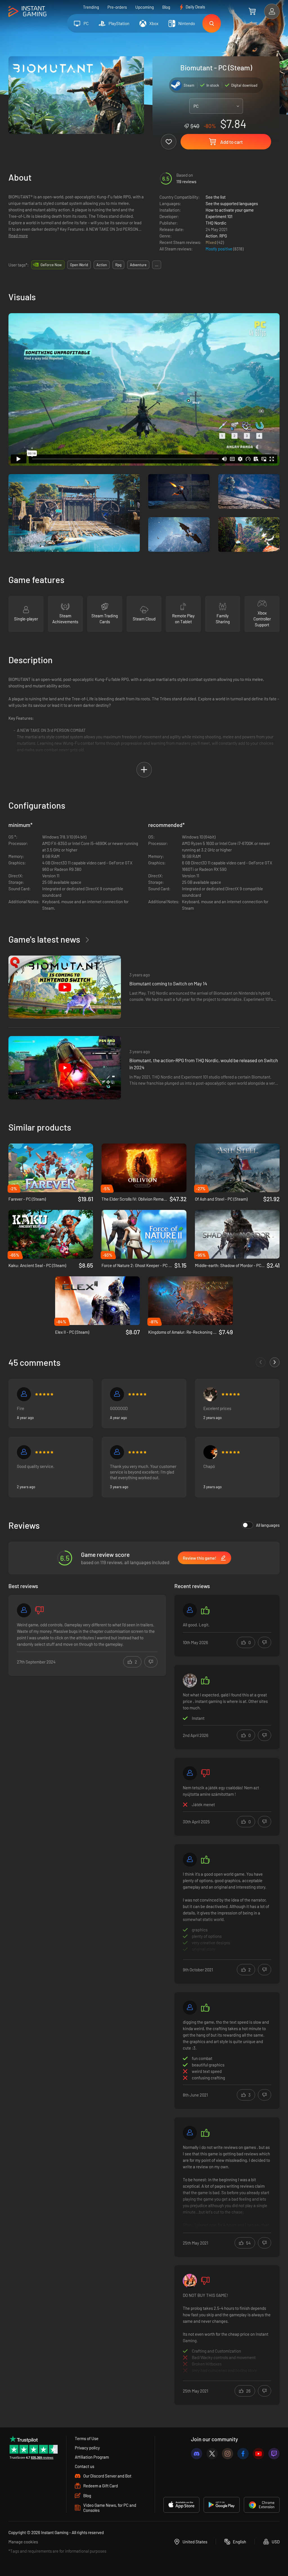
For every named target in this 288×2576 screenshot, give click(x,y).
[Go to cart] (252, 11)
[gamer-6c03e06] (117, 1394)
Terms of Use (87, 2438)
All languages (268, 1525)
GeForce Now (51, 265)
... (157, 265)
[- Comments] (261, 1362)
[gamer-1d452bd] (24, 1394)
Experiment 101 (219, 216)
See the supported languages (232, 203)
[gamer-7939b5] (24, 1452)
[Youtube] (258, 2454)
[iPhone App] (181, 2505)
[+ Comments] (275, 1362)
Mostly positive (219, 249)
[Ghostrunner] (190, 2133)
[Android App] (222, 2505)
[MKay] (210, 1394)
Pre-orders (117, 7)
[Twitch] (274, 2454)
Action (211, 236)
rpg (118, 265)
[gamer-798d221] (190, 1773)
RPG (223, 236)
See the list (216, 197)
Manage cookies (23, 2542)
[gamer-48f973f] (117, 1452)
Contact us (85, 2466)
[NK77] (190, 1860)
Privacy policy (87, 2448)
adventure (138, 265)
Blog (166, 7)
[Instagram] (228, 2454)
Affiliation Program (92, 2457)
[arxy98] (210, 1452)
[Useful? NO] (151, 1662)
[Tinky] (190, 2281)
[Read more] (227, 1913)
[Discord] (197, 2454)
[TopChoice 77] (190, 1680)
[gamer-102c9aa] (190, 1610)
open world (79, 265)
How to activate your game (230, 210)
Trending (91, 7)
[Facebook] (243, 2454)
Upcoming (145, 7)
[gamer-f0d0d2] (24, 1610)
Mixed (211, 242)
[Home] (27, 12)
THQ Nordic (216, 223)
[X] (212, 2454)
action (102, 265)
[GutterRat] (190, 2008)
